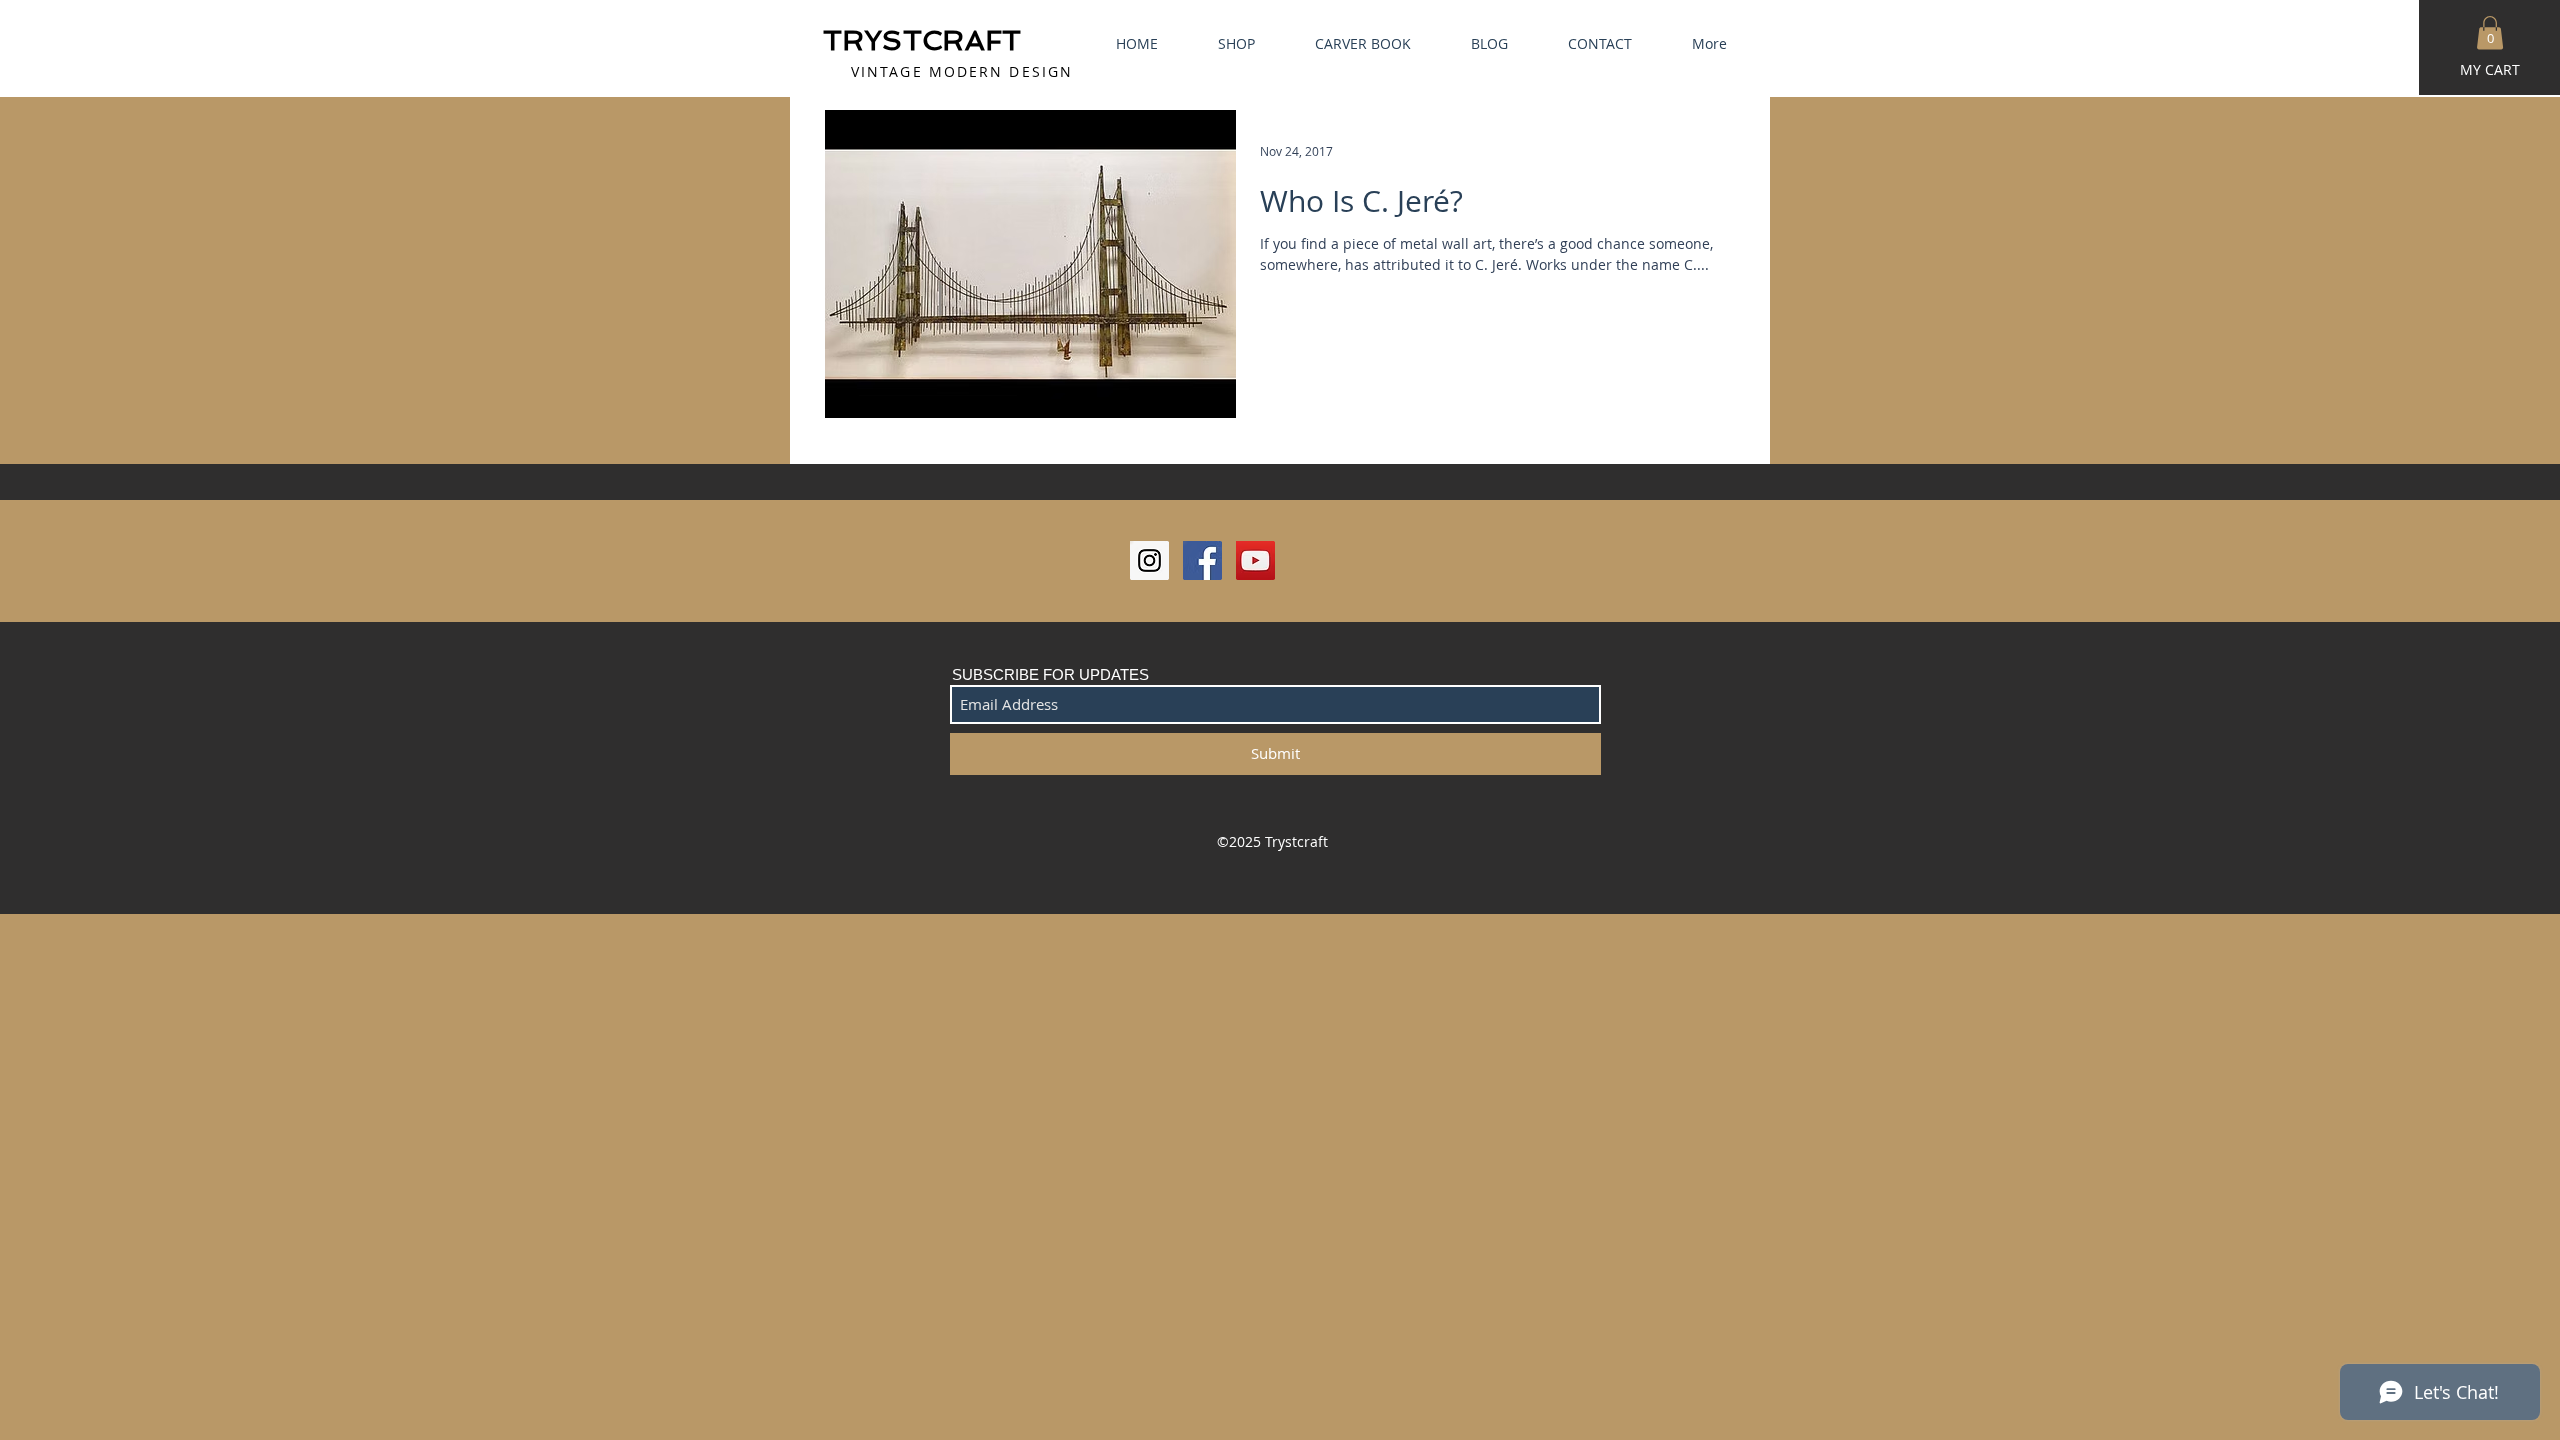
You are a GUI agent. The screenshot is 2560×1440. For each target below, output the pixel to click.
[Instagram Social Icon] (1149, 560)
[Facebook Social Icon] (1202, 560)
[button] (2490, 32)
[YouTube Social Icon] (1255, 560)
